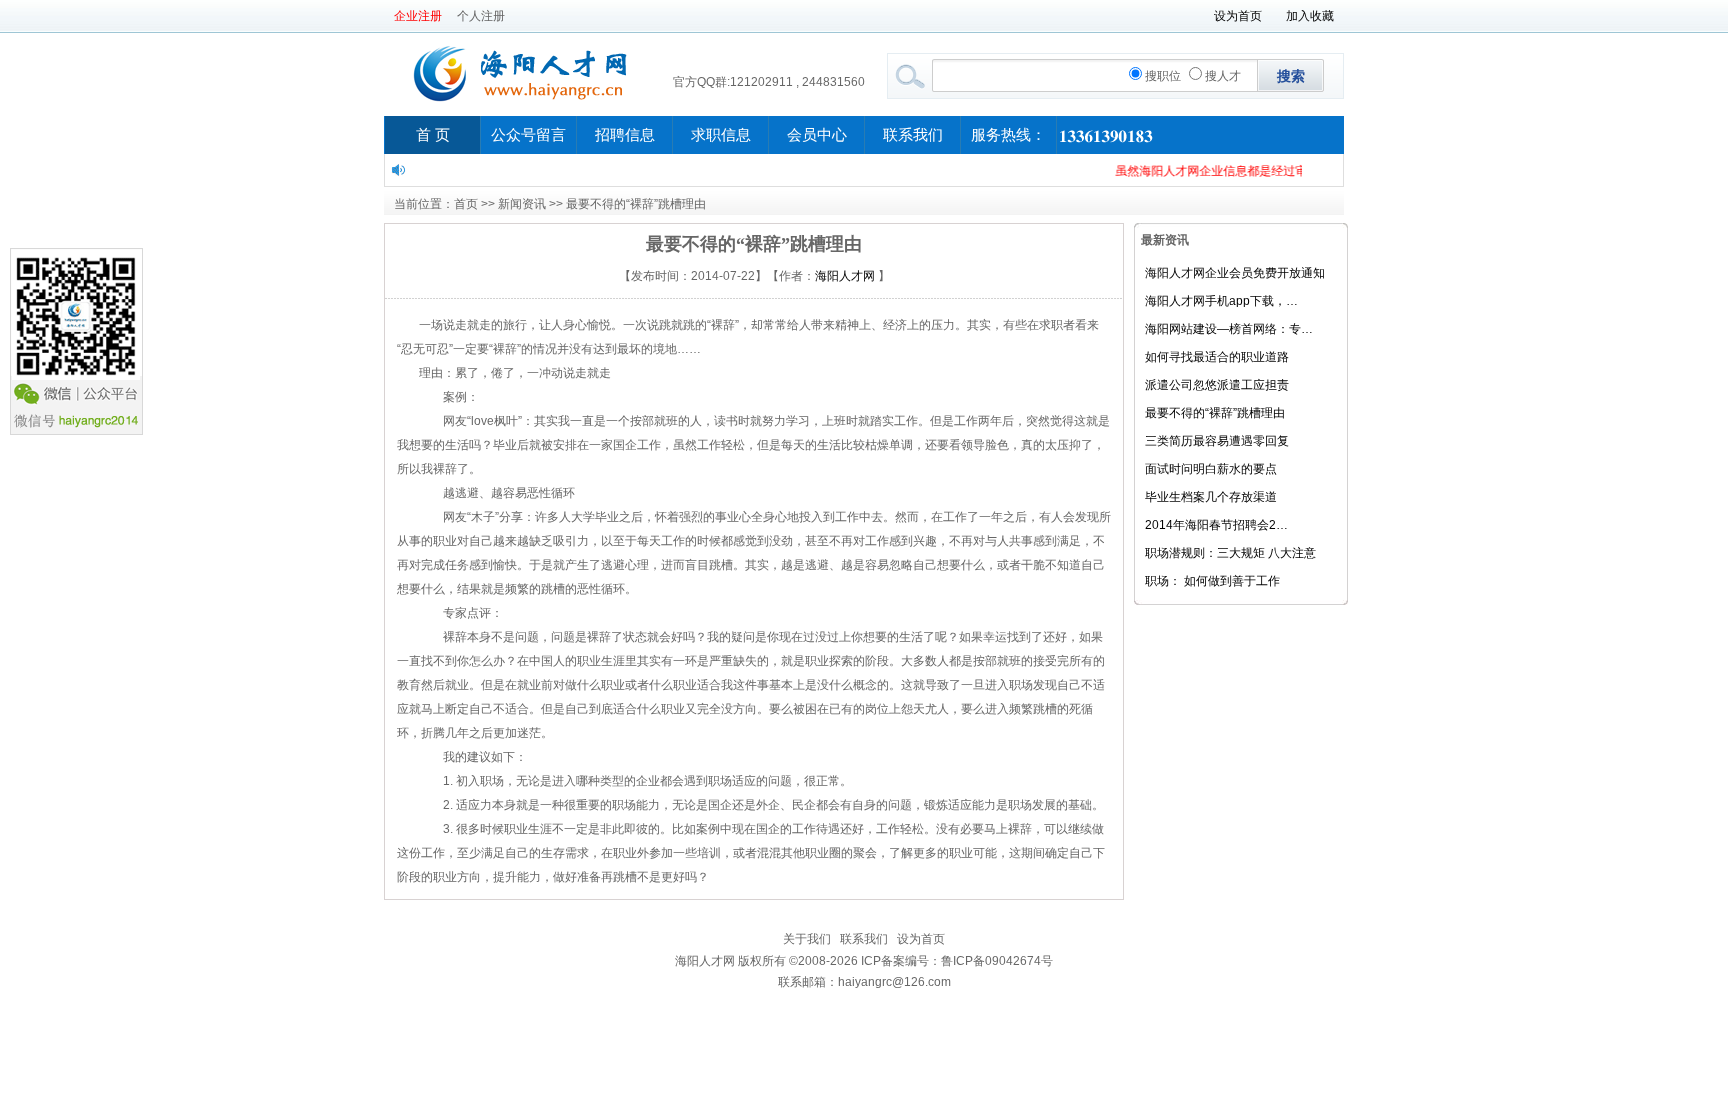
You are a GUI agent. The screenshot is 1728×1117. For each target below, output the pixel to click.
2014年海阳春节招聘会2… (1216, 525)
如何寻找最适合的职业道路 (1217, 357)
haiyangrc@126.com (894, 982)
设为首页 (1238, 16)
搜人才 (1223, 76)
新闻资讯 (522, 204)
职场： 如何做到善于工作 (1212, 581)
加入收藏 (1310, 16)
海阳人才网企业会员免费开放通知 (1235, 273)
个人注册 (481, 16)
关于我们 (807, 939)
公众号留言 (528, 135)
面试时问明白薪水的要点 (1211, 469)
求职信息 (721, 135)
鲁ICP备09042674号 (997, 961)
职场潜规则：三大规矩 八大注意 (1230, 553)
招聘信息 (625, 135)
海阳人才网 (845, 276)
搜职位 (1163, 76)
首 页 (433, 135)
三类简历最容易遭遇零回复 (1217, 441)
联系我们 (913, 135)
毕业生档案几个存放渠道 (1211, 497)
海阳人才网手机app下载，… (1221, 301)
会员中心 (817, 135)
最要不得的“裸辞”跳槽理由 (1215, 413)
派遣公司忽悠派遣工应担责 (1217, 385)
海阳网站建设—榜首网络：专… (1229, 329)
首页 (466, 204)
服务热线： (1008, 135)
